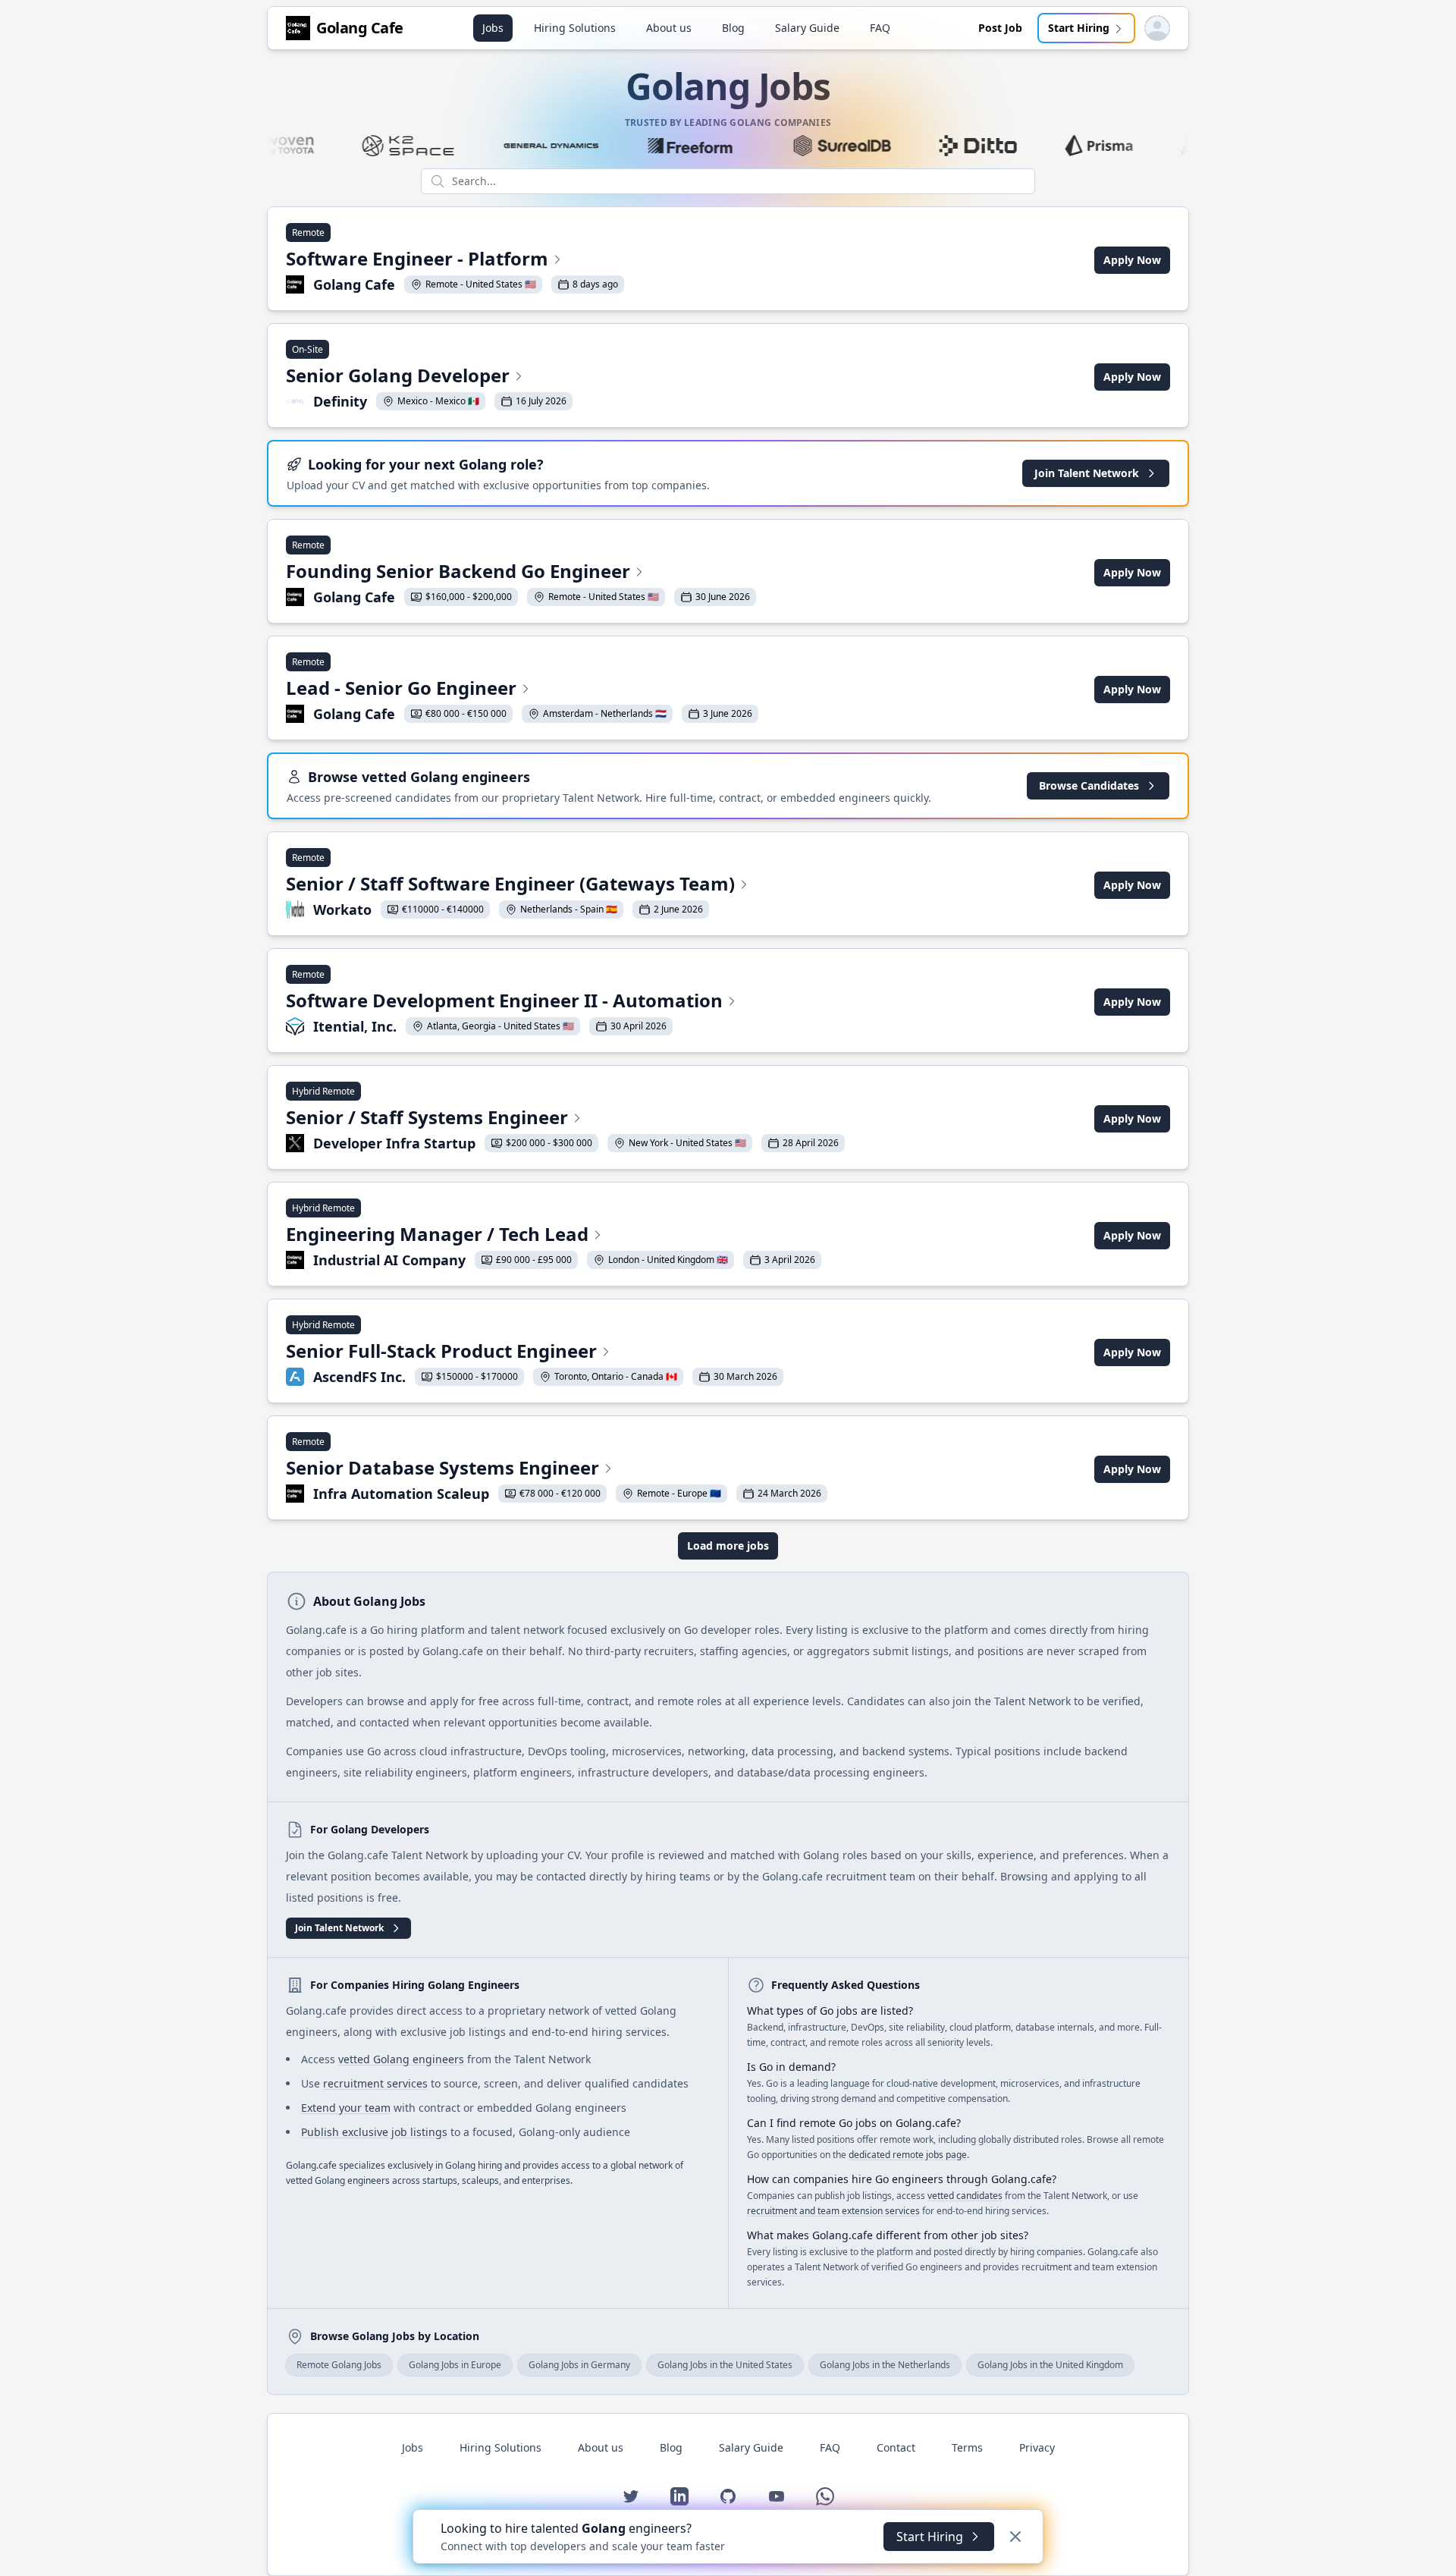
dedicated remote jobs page (908, 2155)
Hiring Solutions (575, 28)
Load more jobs (728, 1546)
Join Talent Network (1087, 473)
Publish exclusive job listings (374, 2132)
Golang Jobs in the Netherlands (885, 2365)
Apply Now (1132, 260)
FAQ (880, 28)
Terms (967, 2447)
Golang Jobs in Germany (579, 2365)
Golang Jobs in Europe (455, 2365)
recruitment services (375, 2083)
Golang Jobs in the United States (725, 2365)
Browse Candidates (1089, 785)
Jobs (493, 28)
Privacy (1037, 2447)
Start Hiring (1079, 28)
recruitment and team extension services (833, 2211)
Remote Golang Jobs (339, 2365)
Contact (896, 2447)
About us (669, 28)
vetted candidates (965, 2196)
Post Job (1000, 28)
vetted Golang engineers (401, 2059)
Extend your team (346, 2108)
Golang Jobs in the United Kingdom (1050, 2365)
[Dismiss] (1015, 2537)
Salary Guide (807, 28)
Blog (733, 28)
